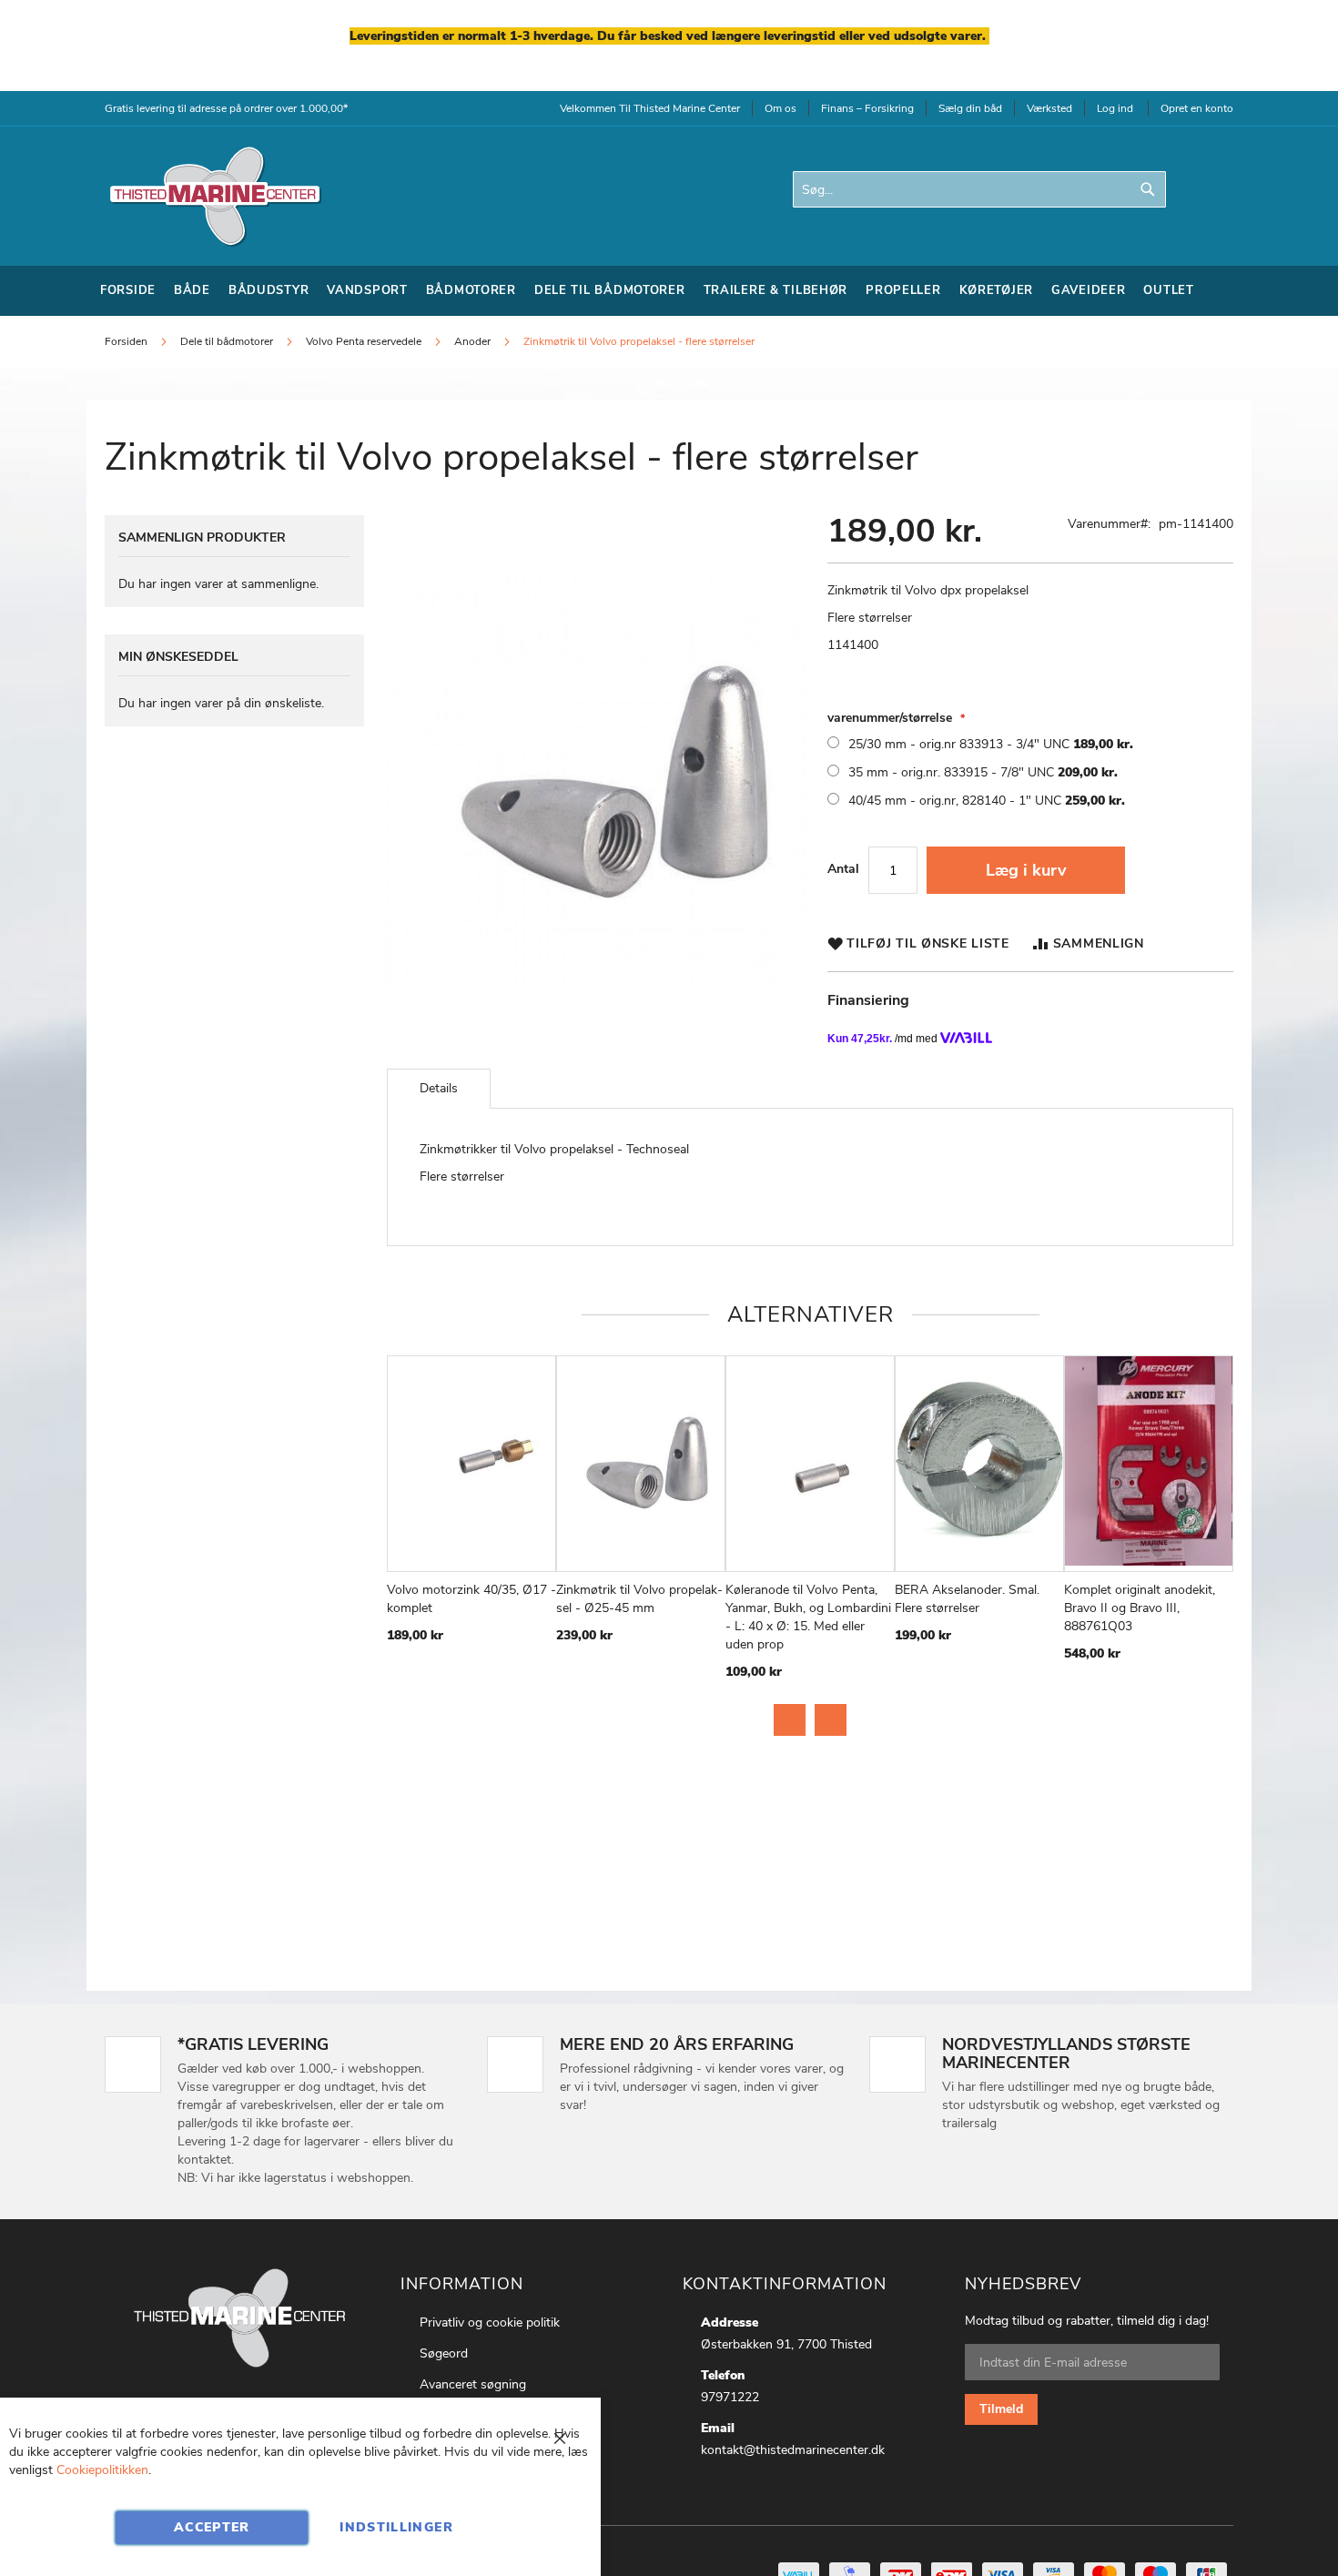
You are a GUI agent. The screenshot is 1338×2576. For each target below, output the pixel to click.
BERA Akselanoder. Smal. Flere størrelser (967, 1599)
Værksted (1049, 108)
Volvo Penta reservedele (364, 341)
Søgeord (444, 2353)
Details (439, 1088)
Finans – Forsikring (867, 108)
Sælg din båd (970, 108)
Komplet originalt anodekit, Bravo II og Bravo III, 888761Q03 (1140, 1608)
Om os (780, 108)
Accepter (212, 2527)
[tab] (439, 1089)
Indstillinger (396, 2527)
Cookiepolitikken (102, 2470)
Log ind (1115, 108)
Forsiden (126, 341)
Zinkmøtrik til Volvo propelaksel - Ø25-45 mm (639, 1599)
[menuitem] (128, 291)
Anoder (472, 341)
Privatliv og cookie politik (490, 2322)
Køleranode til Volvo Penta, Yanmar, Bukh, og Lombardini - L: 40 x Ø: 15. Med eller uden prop (808, 1617)
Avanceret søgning (473, 2384)
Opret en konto (1197, 108)
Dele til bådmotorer (227, 341)
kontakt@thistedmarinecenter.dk (793, 2450)
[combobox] (979, 189)
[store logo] (214, 196)
